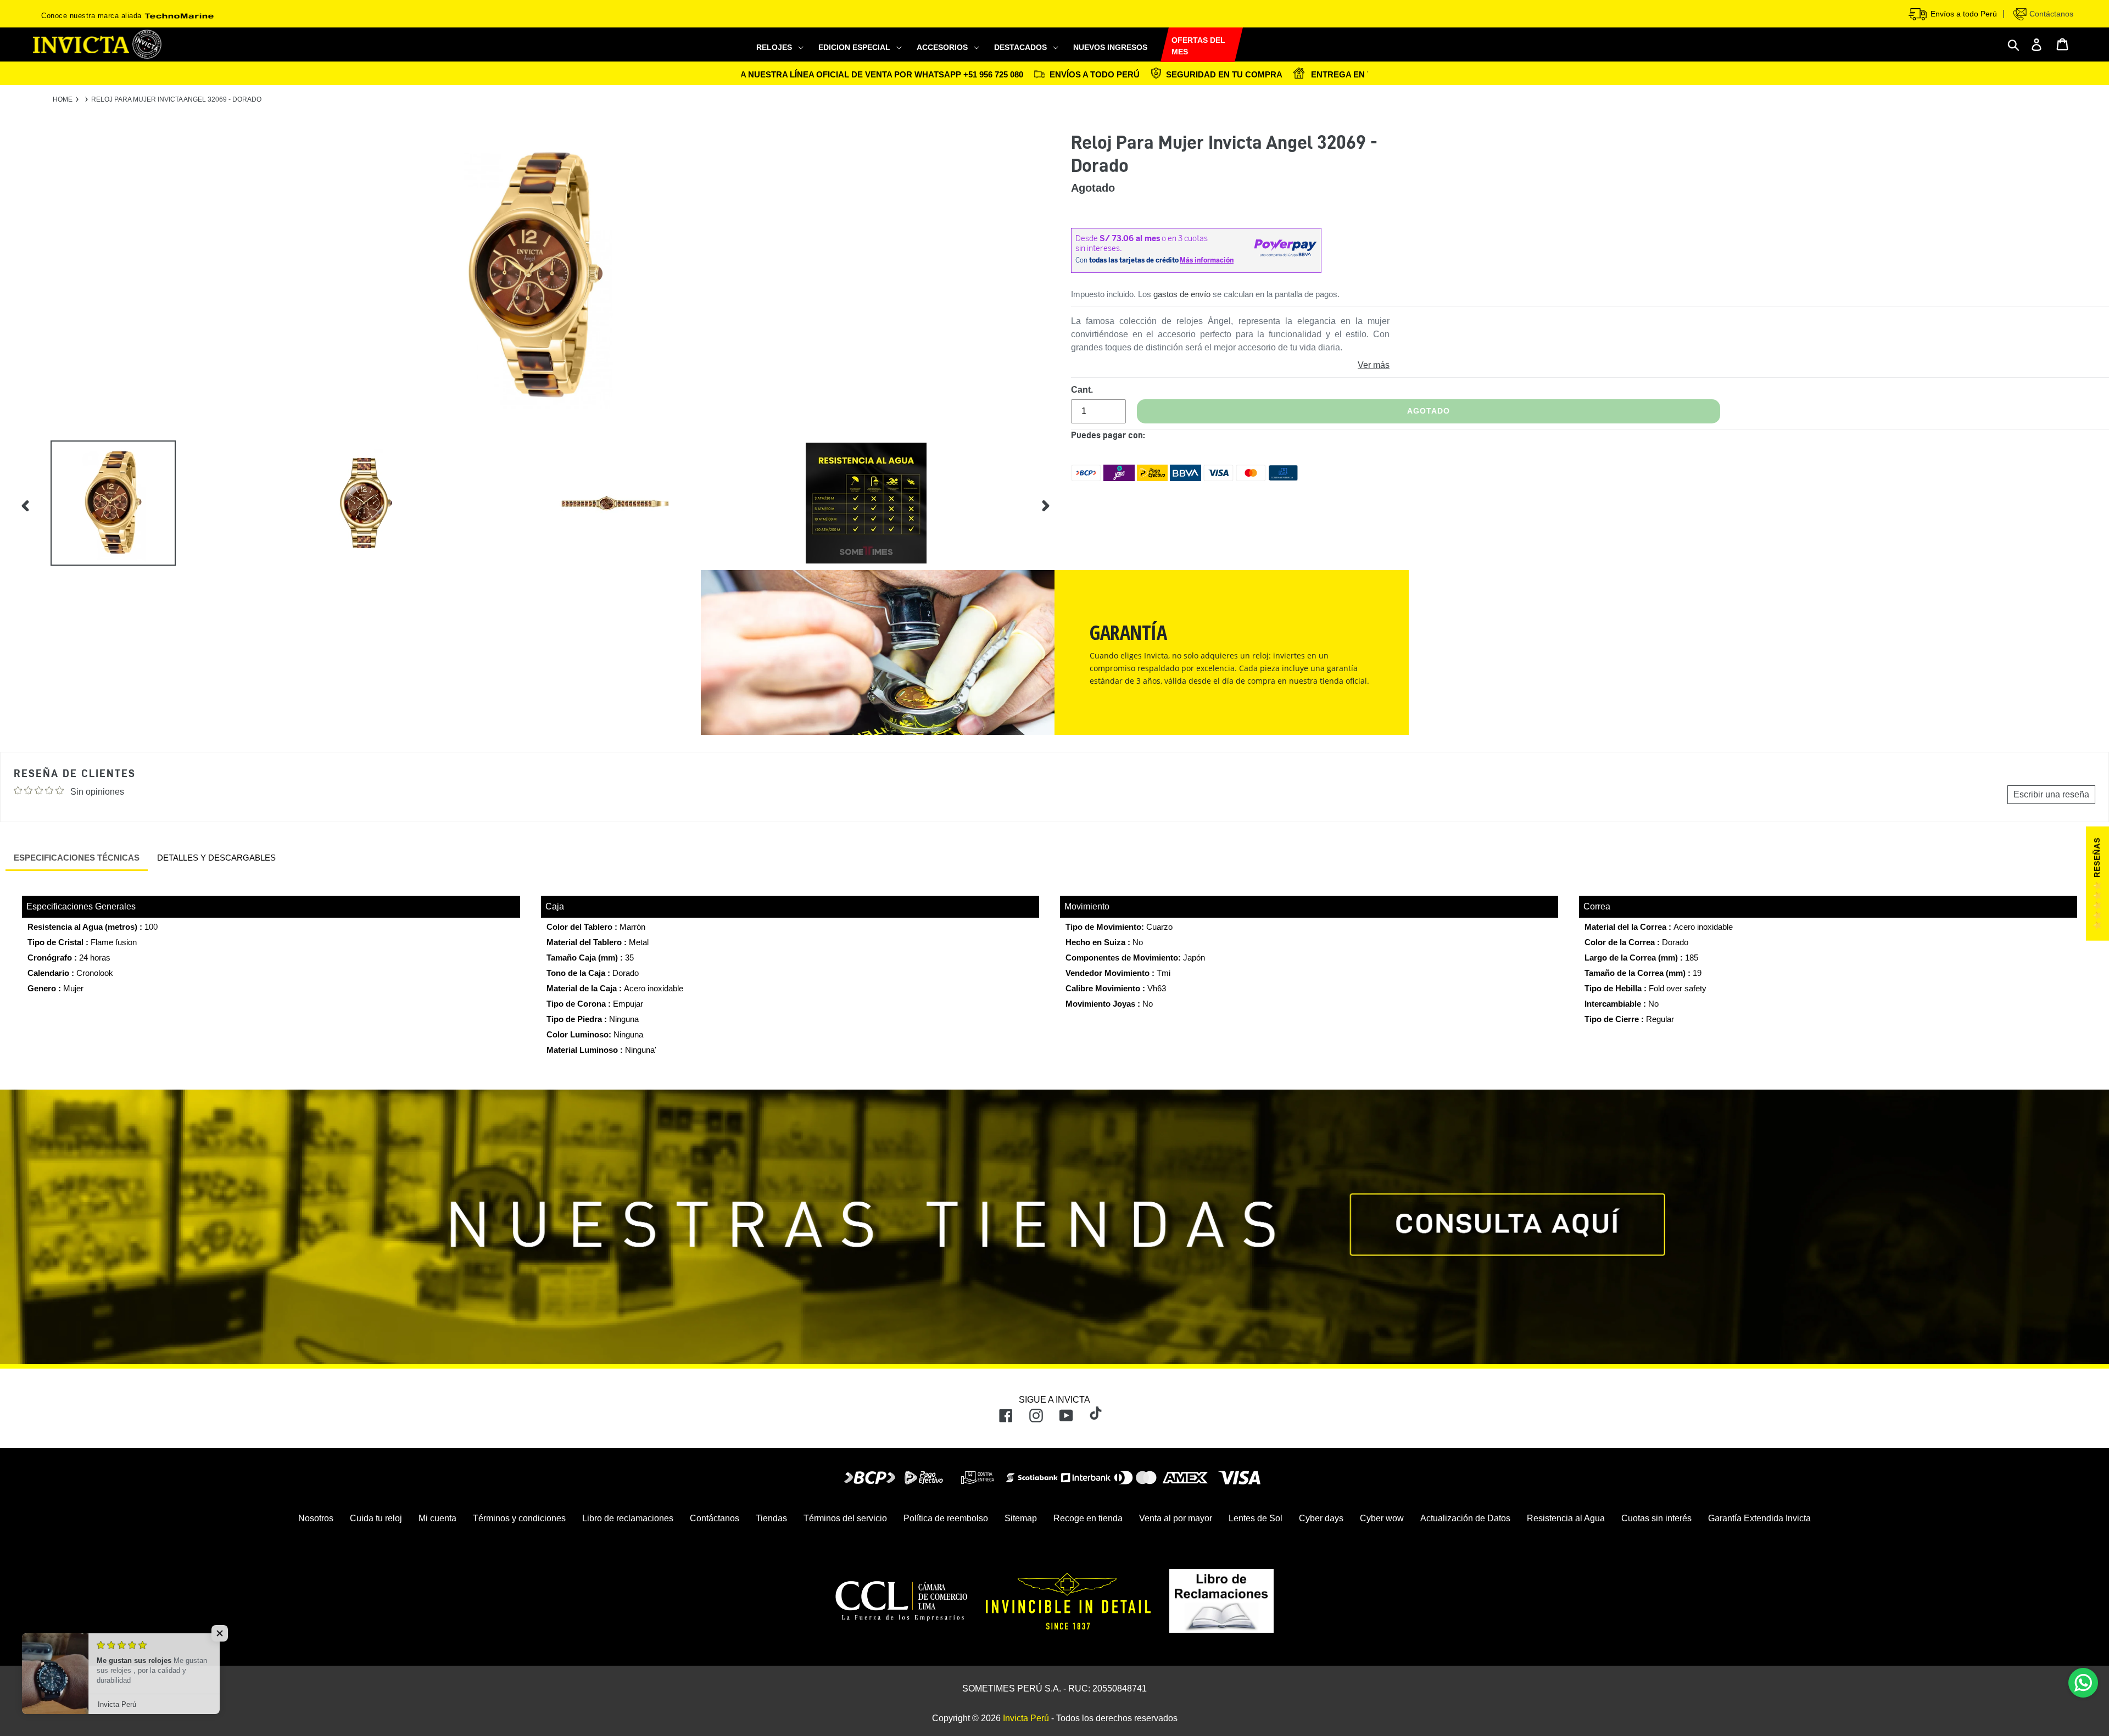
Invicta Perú (1026, 1718)
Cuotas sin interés (1656, 1518)
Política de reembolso (946, 1518)
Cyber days (1321, 1518)
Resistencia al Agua (1566, 1518)
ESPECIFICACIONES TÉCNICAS (77, 858)
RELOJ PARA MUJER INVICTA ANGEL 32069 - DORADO (176, 99)
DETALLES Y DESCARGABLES (216, 858)
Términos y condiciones (519, 1518)
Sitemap (1021, 1518)
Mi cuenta (437, 1518)
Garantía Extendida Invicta (1759, 1518)
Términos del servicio (845, 1518)
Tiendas (771, 1518)
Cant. (1082, 390)
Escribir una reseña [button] (2051, 794)
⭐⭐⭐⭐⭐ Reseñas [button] (2097, 884)
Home (63, 99)
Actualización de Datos (1465, 1518)
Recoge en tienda (1088, 1518)
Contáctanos (2050, 14)
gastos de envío (1182, 294)
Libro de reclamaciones (628, 1518)
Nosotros (316, 1518)
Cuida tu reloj (376, 1518)
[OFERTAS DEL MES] (1160, 45)
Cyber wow (1382, 1518)
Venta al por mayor (1176, 1518)
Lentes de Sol (1256, 1518)
